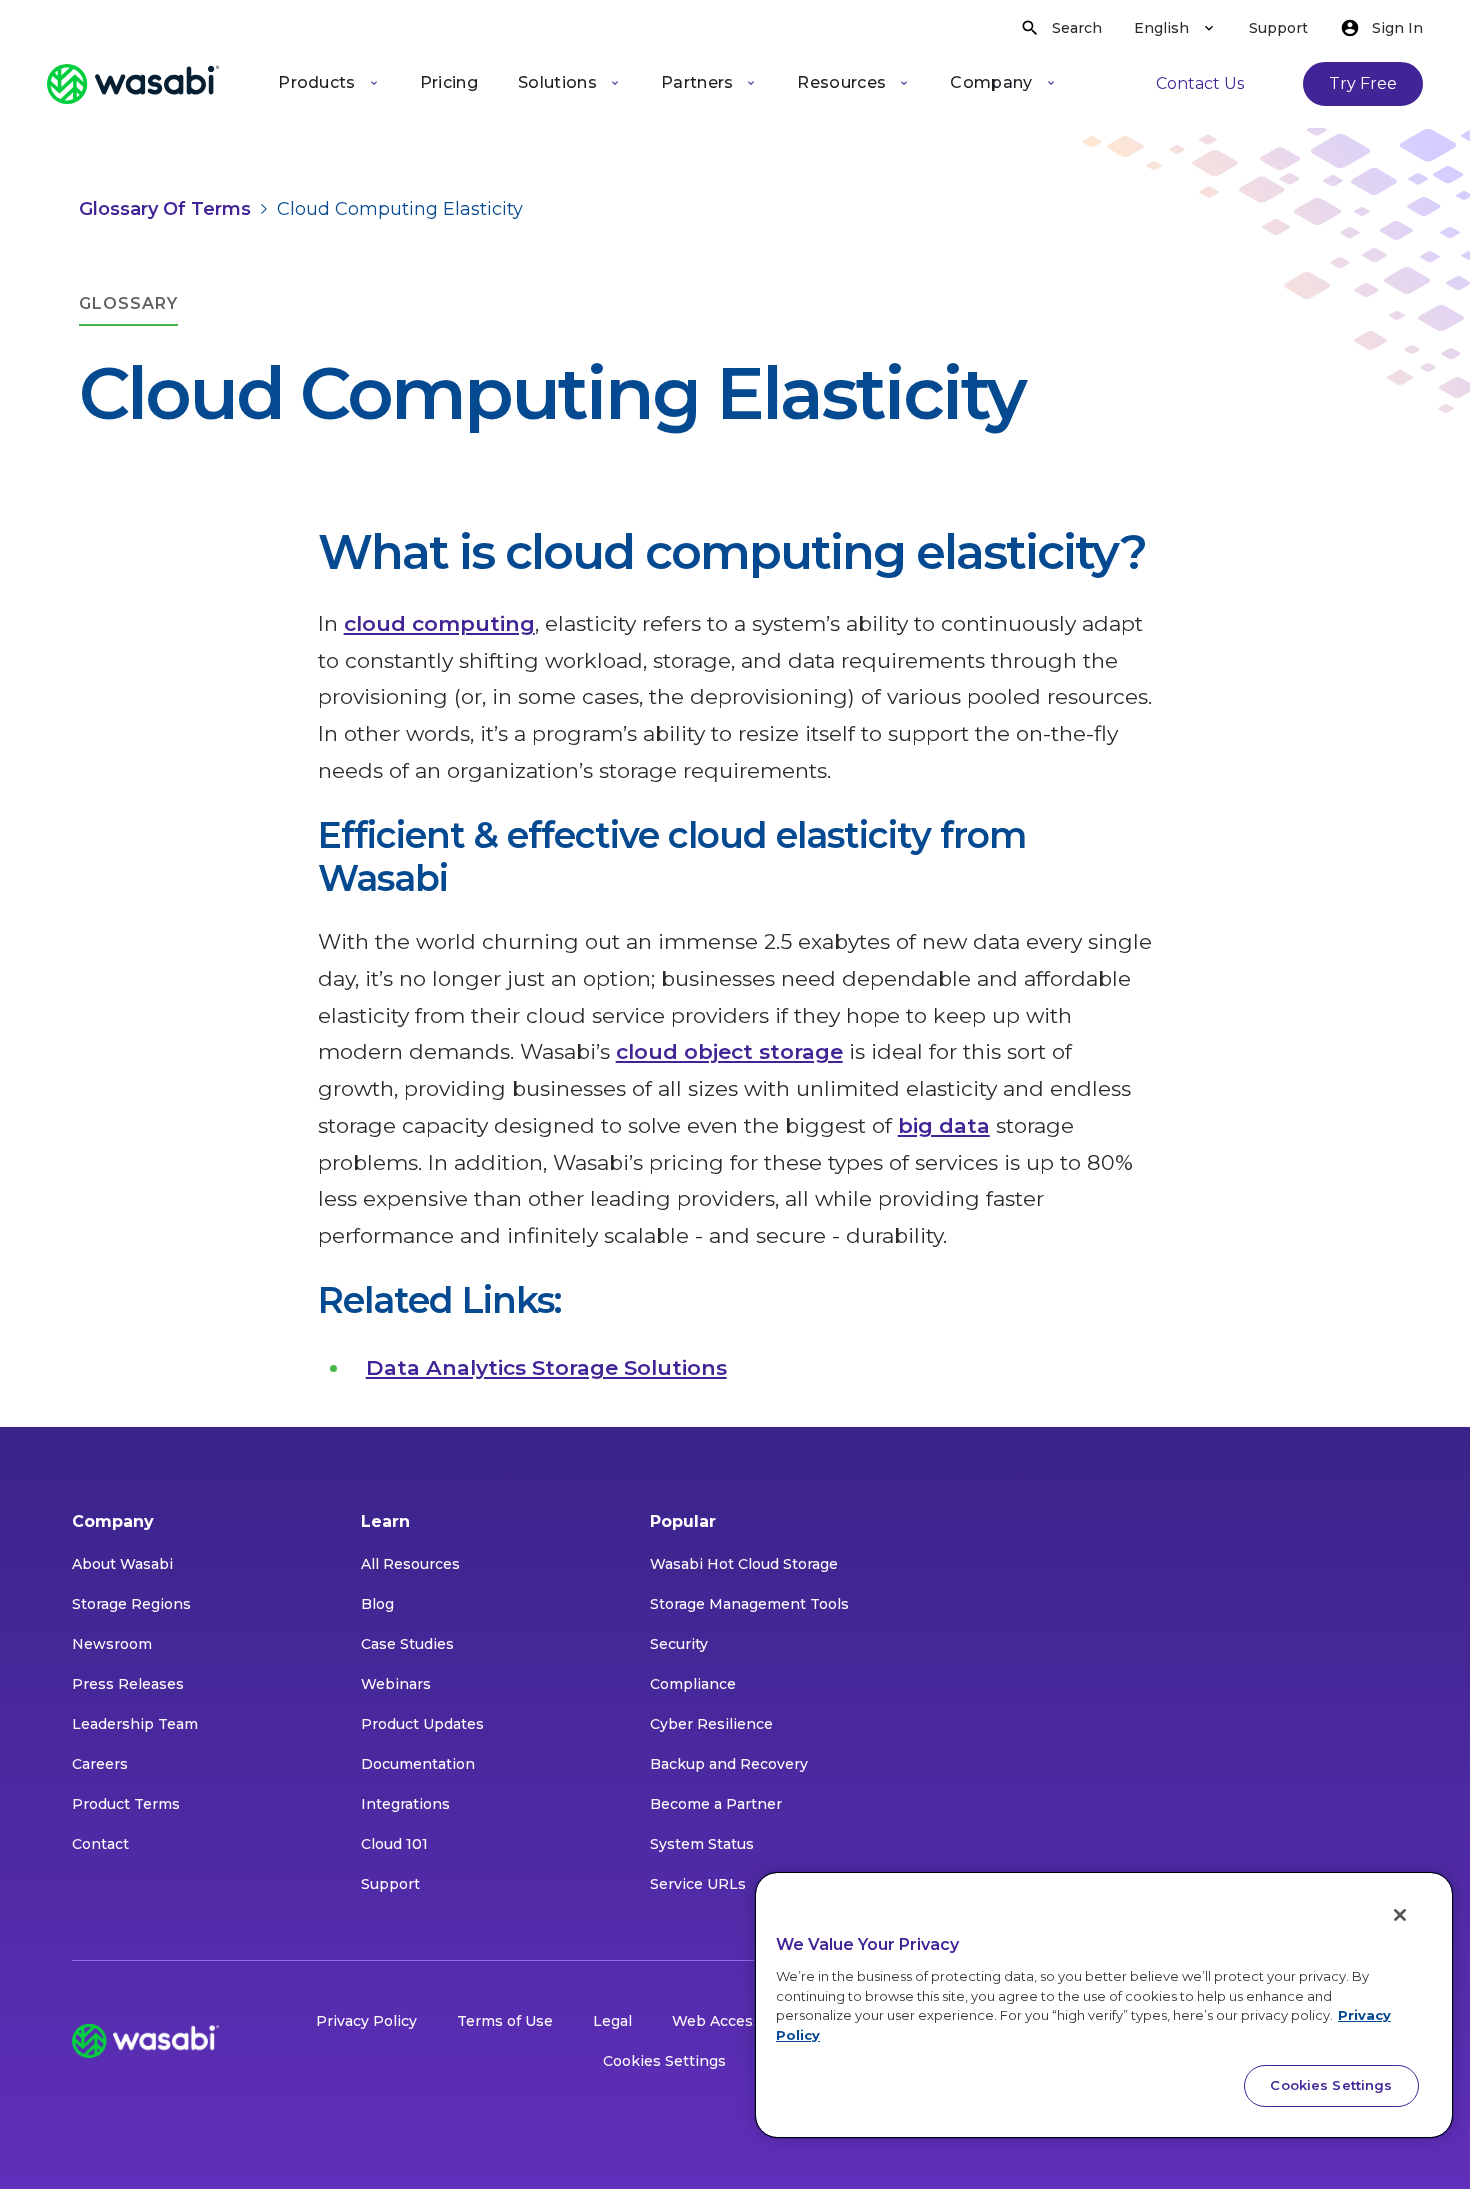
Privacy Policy (366, 2021)
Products (317, 82)
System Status (702, 1844)
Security (679, 1644)
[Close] (1400, 1915)
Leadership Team (135, 1724)
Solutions (557, 82)
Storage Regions (131, 1604)
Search (1077, 28)
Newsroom (112, 1644)
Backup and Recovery (729, 1764)
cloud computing (439, 623)
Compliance (693, 1684)
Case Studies (407, 1644)
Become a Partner (716, 1804)
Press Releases (128, 1684)
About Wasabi (122, 1564)
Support (1278, 28)
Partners (697, 82)
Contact (100, 1844)
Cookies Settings (664, 2061)
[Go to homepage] (133, 84)
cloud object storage (729, 1051)
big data (944, 1125)
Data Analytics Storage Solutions (546, 1367)
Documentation (418, 1764)
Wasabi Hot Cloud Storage (744, 1564)
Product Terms (126, 1804)
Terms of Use (505, 2021)
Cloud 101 (394, 1844)
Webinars (396, 1684)
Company (991, 82)
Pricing (449, 82)
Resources (841, 82)
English (1161, 28)
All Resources (410, 1564)
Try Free (1363, 83)
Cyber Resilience (711, 1724)
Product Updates (422, 1724)
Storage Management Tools (749, 1604)
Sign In (1397, 28)
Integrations (405, 1804)
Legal (612, 2021)
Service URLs (698, 1884)
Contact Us (1200, 83)
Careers (100, 1764)
